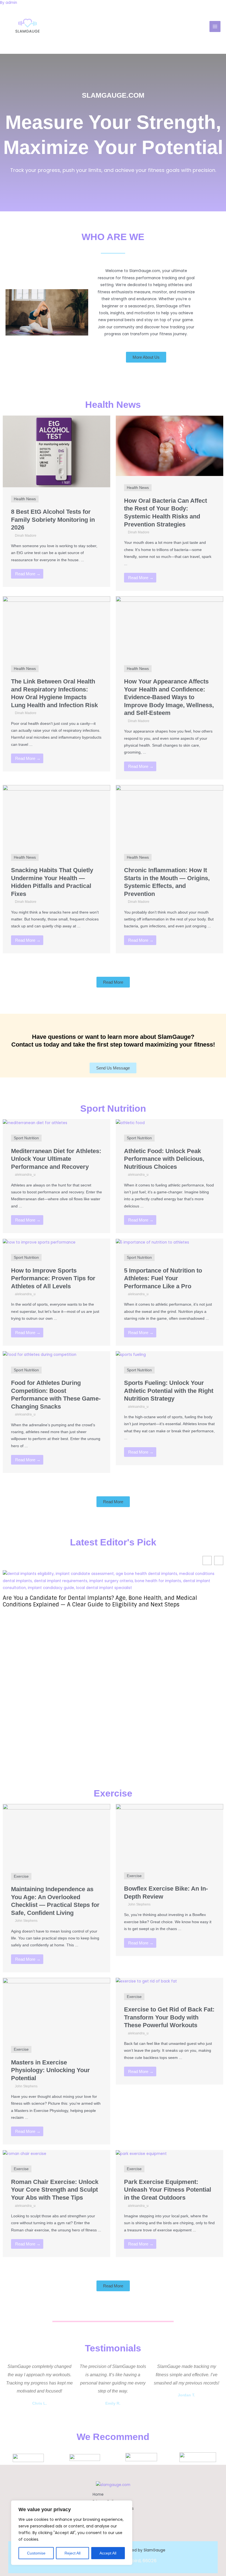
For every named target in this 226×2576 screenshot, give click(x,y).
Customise (36, 2553)
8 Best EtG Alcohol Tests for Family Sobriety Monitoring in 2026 (53, 520)
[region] (72, 2533)
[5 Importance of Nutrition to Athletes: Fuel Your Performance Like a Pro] (152, 1242)
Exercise (21, 1876)
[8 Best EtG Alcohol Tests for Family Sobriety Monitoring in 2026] (57, 451)
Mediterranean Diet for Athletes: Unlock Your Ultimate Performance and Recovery (56, 1159)
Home (98, 2494)
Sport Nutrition (26, 1138)
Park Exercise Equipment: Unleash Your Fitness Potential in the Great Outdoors (168, 2190)
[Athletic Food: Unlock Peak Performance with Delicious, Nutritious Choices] (130, 1123)
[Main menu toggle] (215, 27)
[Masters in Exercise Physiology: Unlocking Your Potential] (57, 2007)
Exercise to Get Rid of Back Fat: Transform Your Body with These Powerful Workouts (169, 2017)
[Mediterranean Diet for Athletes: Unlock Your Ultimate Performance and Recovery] (35, 1123)
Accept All (108, 2553)
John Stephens (26, 1921)
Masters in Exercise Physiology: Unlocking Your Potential (50, 2070)
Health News (25, 499)
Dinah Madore (26, 536)
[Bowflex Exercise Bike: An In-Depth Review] (169, 1834)
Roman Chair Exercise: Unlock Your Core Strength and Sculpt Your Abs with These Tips (55, 2190)
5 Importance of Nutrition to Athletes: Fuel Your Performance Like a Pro (163, 1278)
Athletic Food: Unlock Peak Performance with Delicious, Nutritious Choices (164, 1159)
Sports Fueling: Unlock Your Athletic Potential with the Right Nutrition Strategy (169, 1391)
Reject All (72, 2553)
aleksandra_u (25, 1175)
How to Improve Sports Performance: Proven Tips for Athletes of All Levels (53, 1278)
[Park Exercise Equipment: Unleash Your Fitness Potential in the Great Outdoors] (141, 2153)
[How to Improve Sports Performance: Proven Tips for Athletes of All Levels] (39, 1242)
